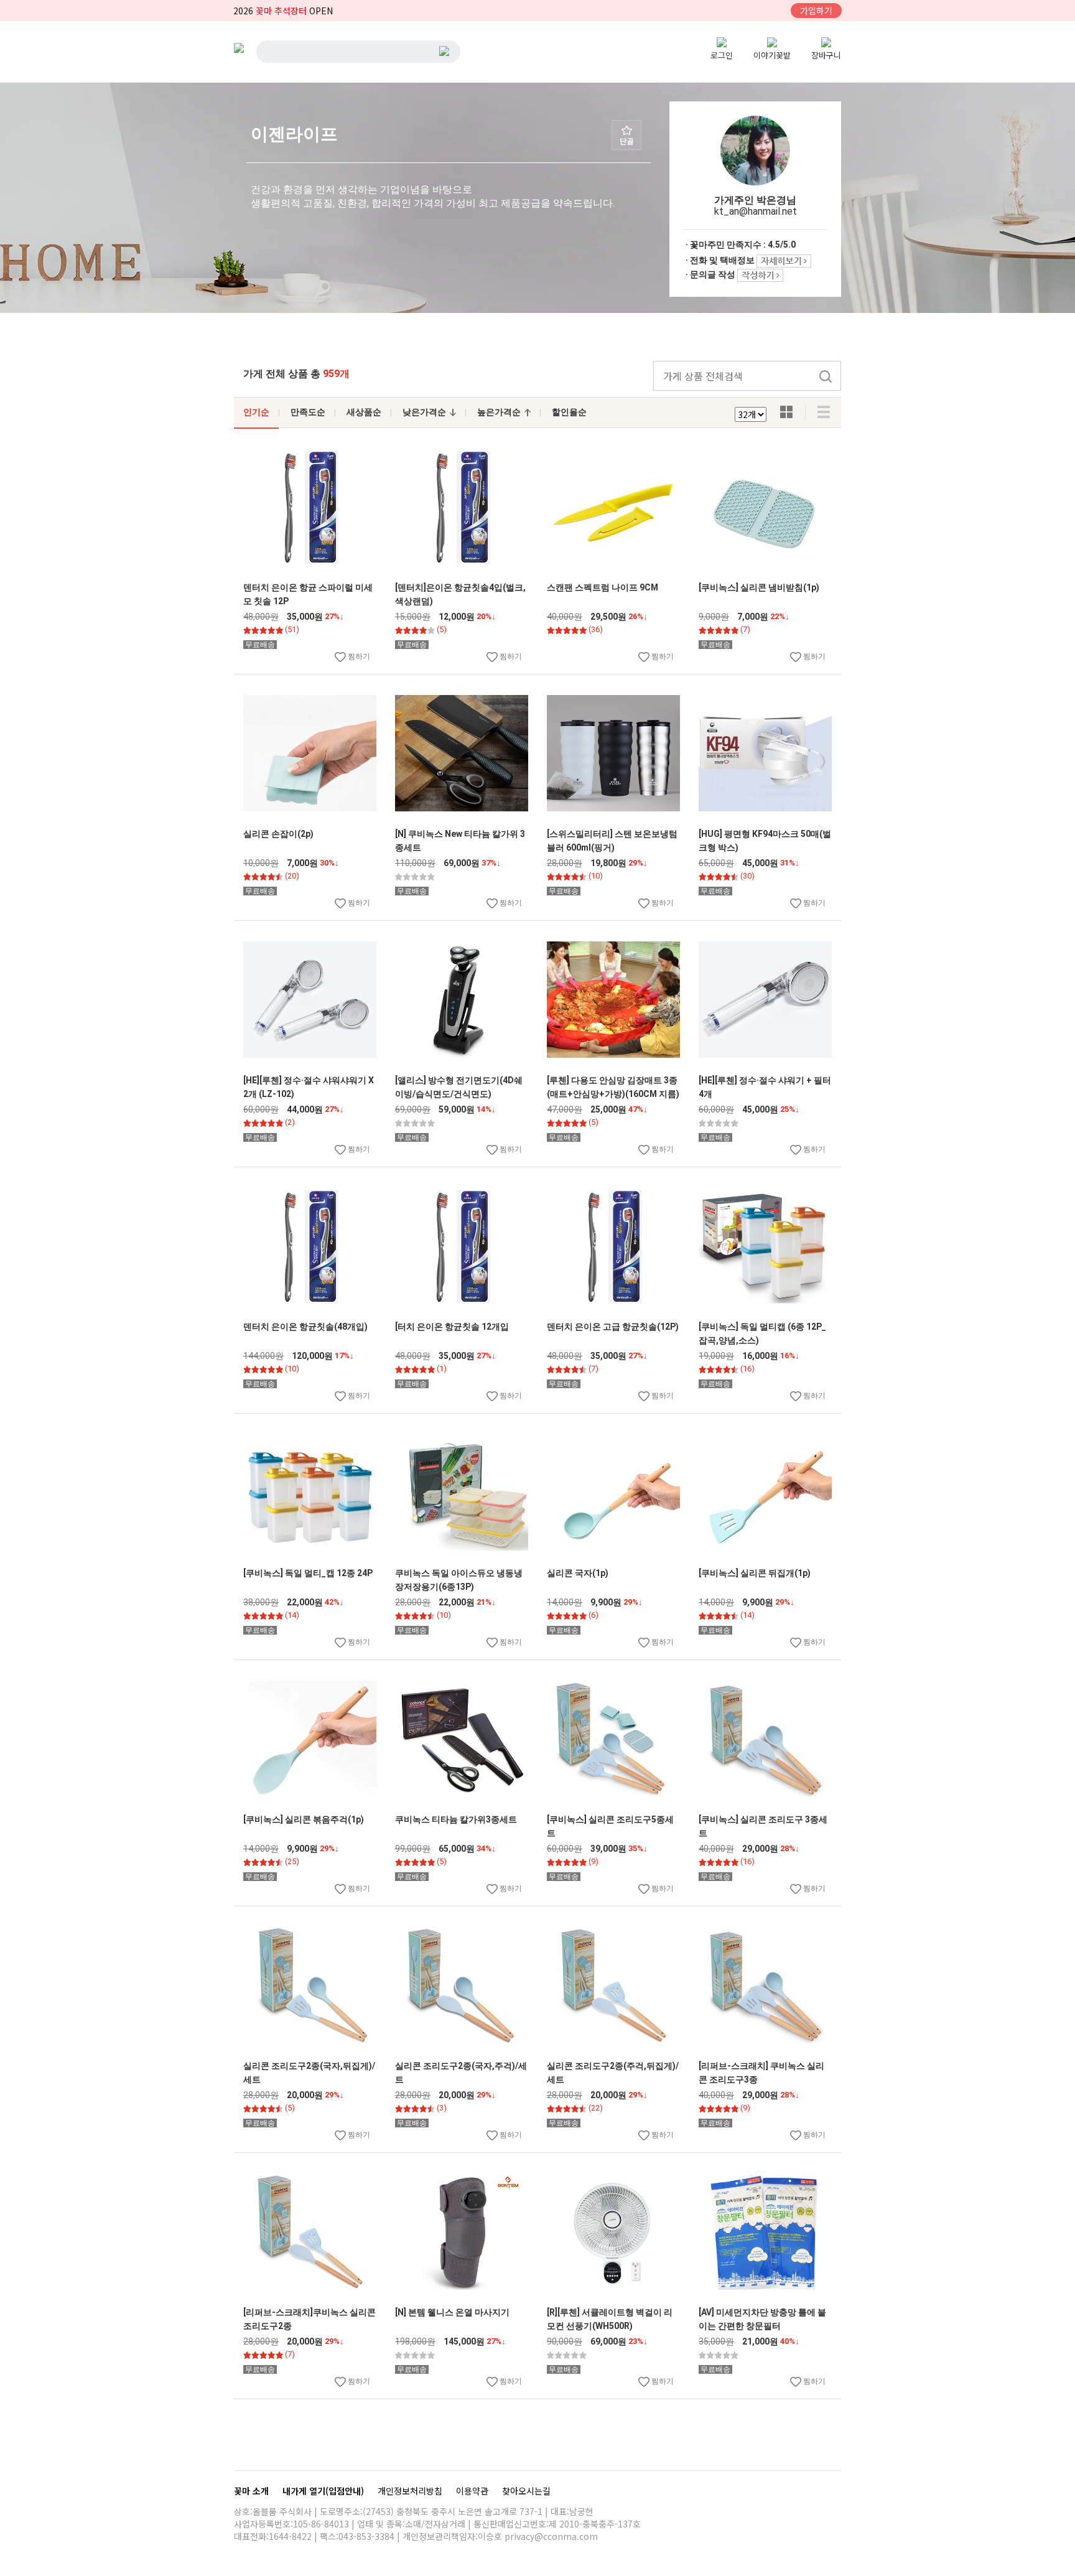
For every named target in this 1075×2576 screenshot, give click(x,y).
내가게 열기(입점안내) (324, 2491)
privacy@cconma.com (551, 2536)
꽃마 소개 (253, 2491)
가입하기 (816, 11)
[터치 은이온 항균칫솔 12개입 (452, 1327)
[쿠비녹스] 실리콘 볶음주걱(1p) (304, 1819)
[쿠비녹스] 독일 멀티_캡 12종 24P (308, 1573)
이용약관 (473, 2491)
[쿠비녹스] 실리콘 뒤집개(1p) (755, 1573)
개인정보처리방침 (411, 2491)
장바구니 (826, 55)
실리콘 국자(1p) (578, 1573)
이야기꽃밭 (772, 55)
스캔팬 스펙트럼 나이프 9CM (603, 587)
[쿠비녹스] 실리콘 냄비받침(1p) (759, 587)
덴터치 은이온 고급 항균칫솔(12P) (613, 1327)
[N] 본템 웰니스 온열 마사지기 (452, 2312)
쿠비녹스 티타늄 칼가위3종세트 (456, 1819)
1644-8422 (290, 2536)
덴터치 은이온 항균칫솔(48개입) (305, 1327)
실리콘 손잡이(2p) (278, 834)
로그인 (722, 55)
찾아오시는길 (526, 2491)
